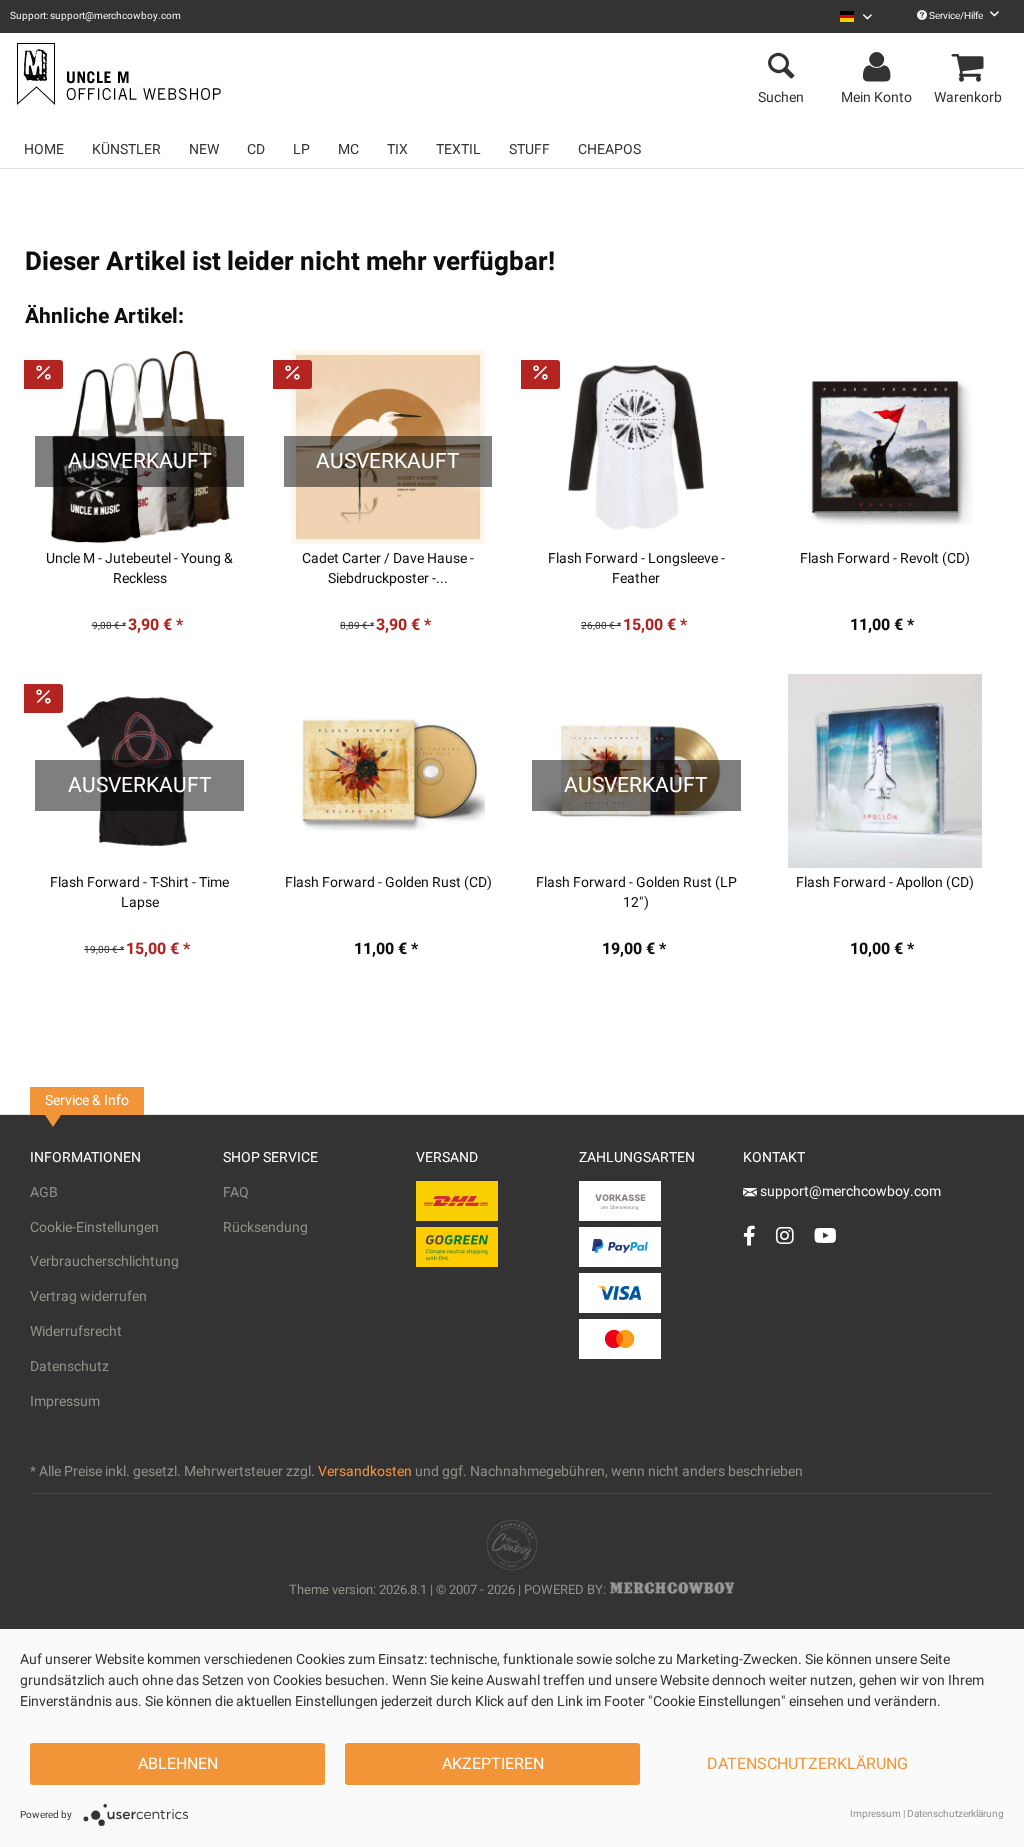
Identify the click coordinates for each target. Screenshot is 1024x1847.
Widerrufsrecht (76, 1331)
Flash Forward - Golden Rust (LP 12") (636, 893)
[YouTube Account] (825, 1235)
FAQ (236, 1192)
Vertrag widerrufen (88, 1296)
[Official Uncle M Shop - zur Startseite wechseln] (116, 74)
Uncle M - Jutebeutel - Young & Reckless (139, 569)
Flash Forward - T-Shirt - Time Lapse (139, 893)
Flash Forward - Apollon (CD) (885, 883)
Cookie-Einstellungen (94, 1227)
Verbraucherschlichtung (104, 1261)
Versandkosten (365, 1471)
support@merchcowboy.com (849, 1191)
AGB (44, 1192)
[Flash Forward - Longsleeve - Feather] (636, 447)
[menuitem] (856, 16)
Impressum (65, 1401)
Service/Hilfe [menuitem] (956, 16)
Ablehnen (178, 1764)
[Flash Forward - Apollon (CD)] (884, 771)
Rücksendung (265, 1227)
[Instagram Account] (785, 1235)
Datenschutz (69, 1366)
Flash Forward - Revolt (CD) (885, 559)
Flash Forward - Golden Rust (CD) (388, 883)
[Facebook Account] (749, 1235)
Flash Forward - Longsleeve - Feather (636, 569)
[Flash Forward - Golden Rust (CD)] (388, 771)
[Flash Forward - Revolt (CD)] (884, 447)
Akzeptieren (493, 1764)
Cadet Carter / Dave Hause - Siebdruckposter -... (388, 569)
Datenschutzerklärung (807, 1764)
